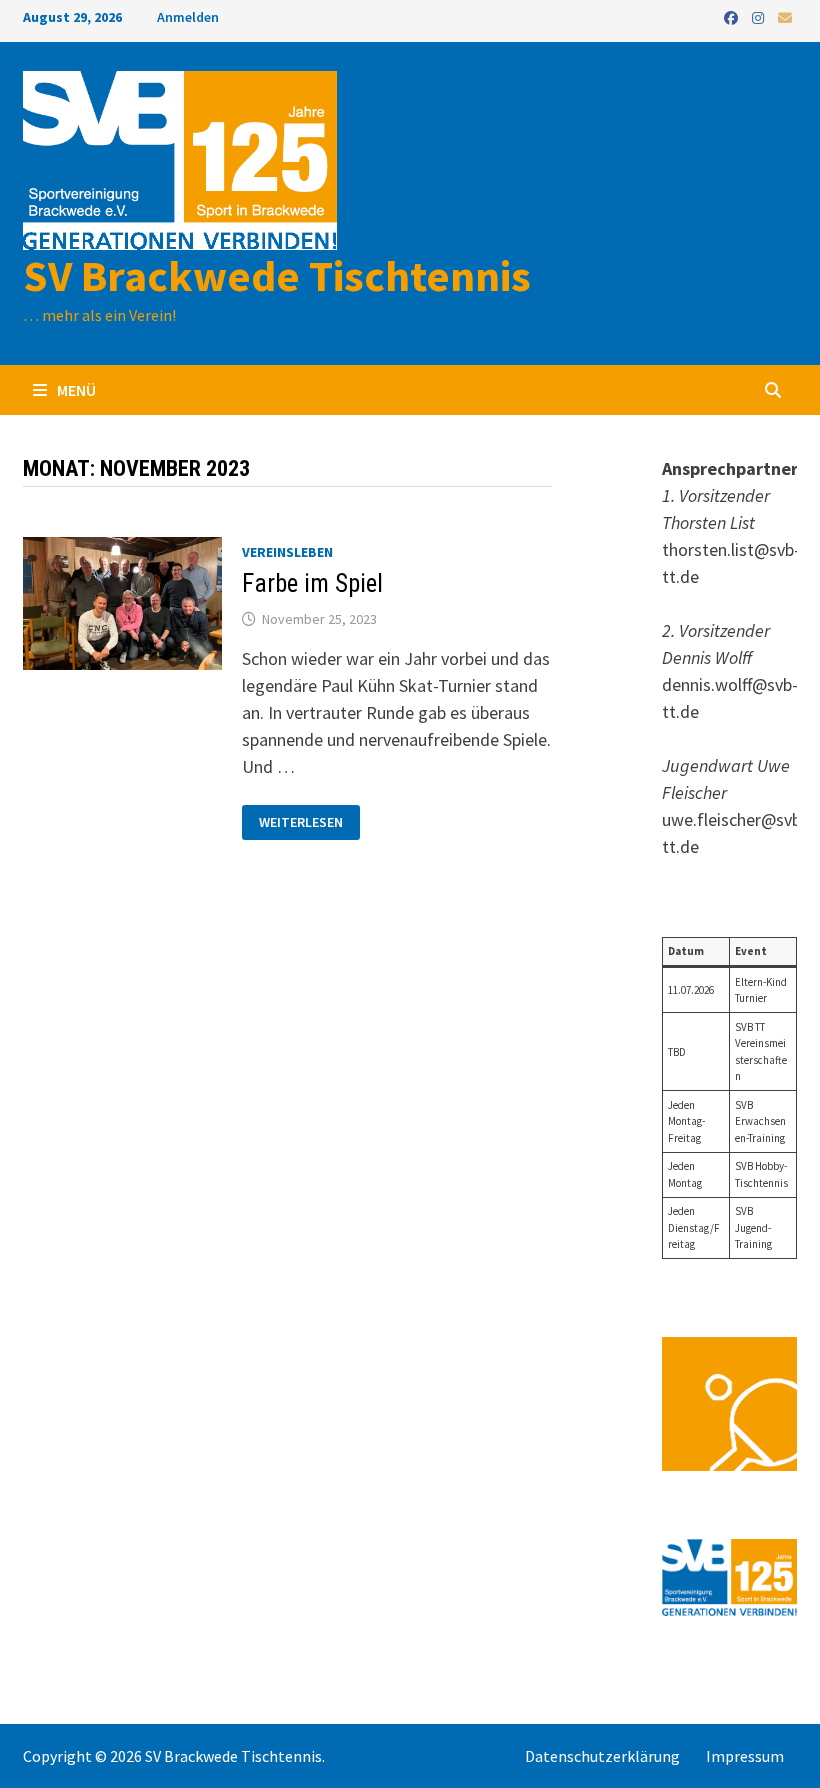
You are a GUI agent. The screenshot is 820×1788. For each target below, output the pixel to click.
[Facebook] (733, 16)
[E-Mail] (785, 16)
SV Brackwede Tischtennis (277, 275)
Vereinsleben (287, 552)
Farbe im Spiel (312, 583)
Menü (75, 390)
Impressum (745, 1756)
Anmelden (188, 17)
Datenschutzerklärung (602, 1756)
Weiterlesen (300, 822)
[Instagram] (760, 16)
